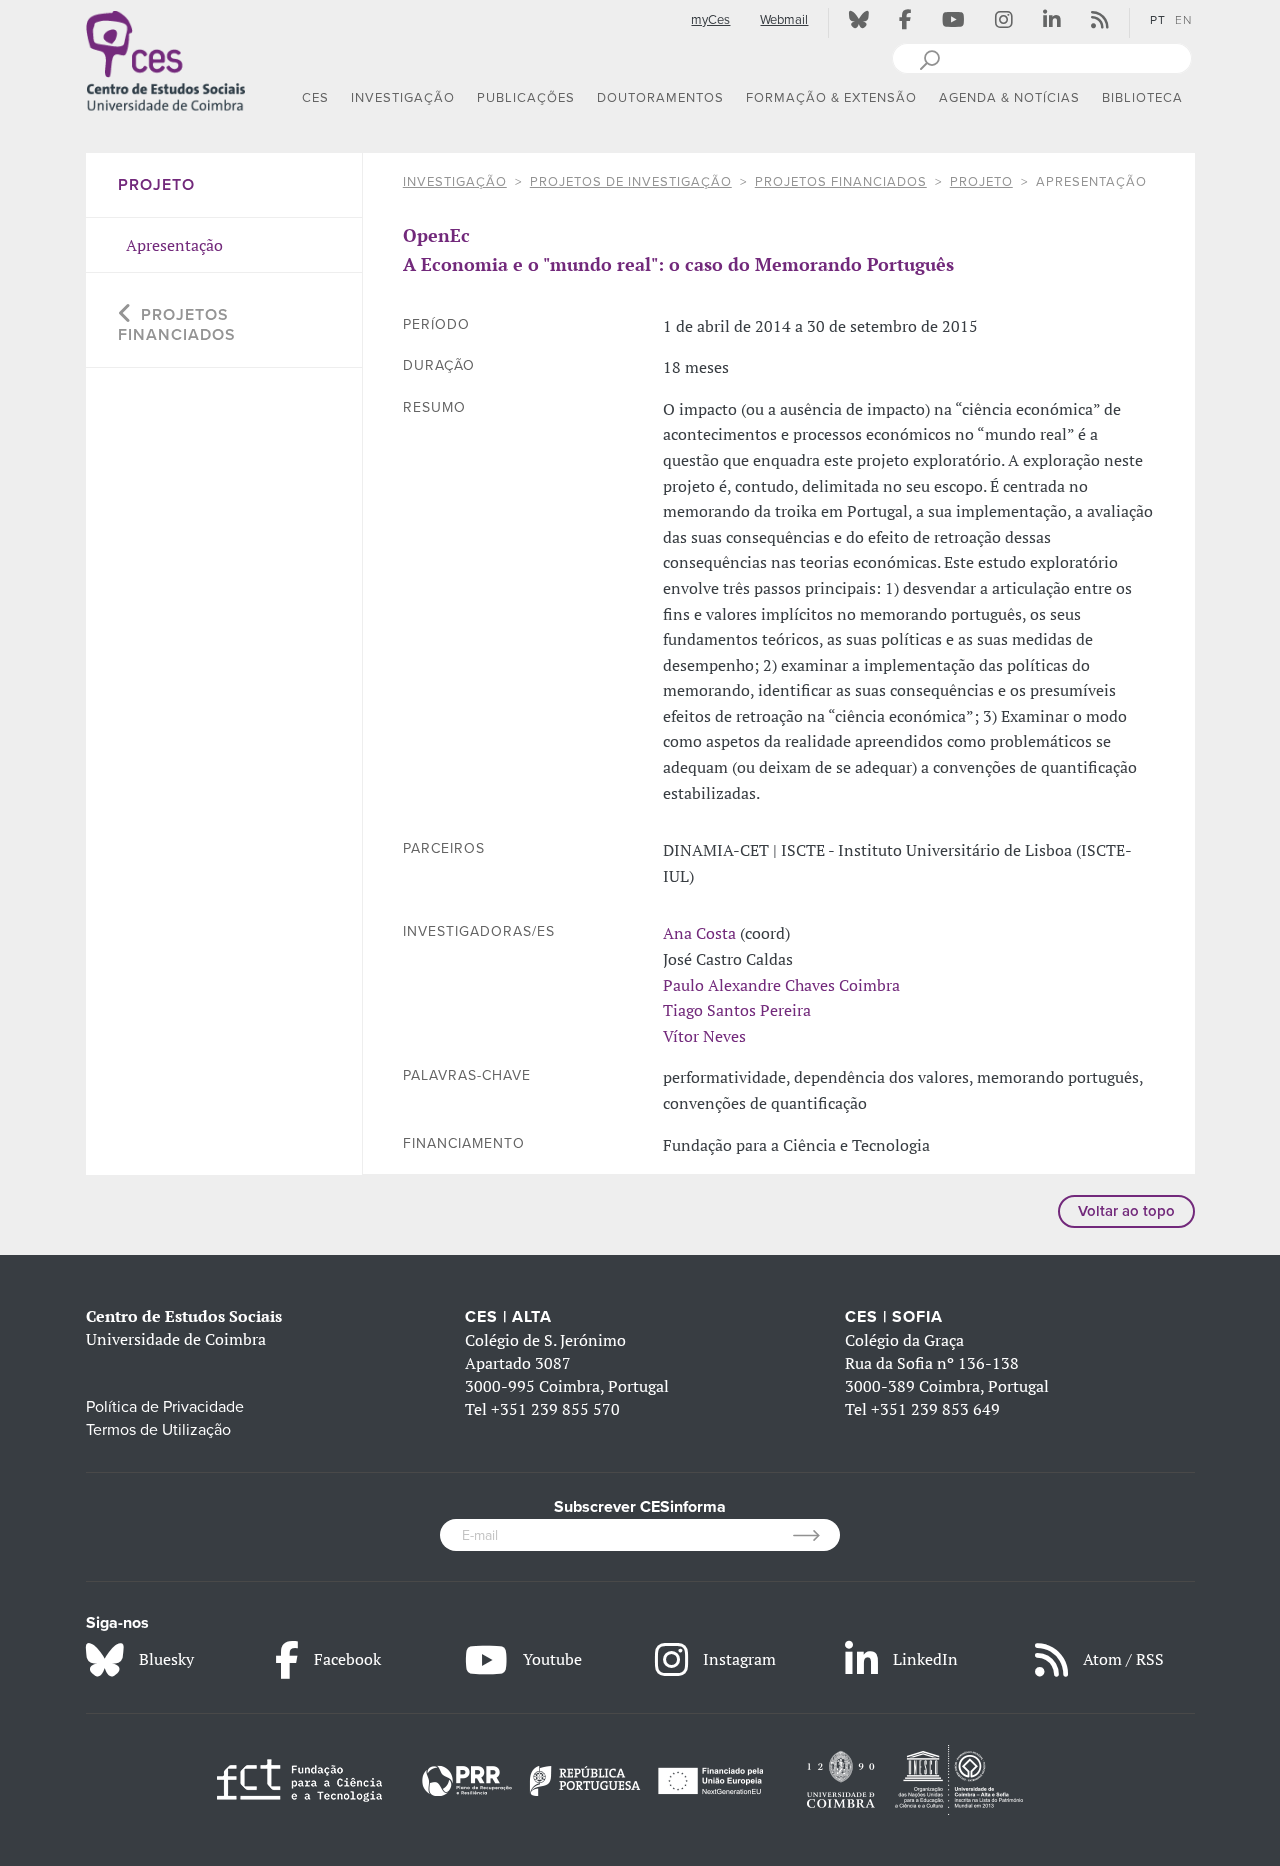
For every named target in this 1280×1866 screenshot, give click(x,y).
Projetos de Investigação (631, 182)
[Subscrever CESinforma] (816, 1535)
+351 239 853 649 (935, 1409)
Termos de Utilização (158, 1430)
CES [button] (315, 98)
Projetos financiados (841, 182)
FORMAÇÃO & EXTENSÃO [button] (831, 98)
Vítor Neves (704, 1036)
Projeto (981, 182)
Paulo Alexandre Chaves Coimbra (781, 985)
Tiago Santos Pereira (737, 1010)
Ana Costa (699, 933)
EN (1183, 20)
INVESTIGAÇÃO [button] (403, 98)
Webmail (784, 20)
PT (1158, 20)
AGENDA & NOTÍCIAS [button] (1009, 98)
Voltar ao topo (1126, 1211)
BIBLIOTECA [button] (1142, 98)
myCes (710, 20)
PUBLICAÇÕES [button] (526, 98)
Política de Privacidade (165, 1407)
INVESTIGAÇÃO (455, 182)
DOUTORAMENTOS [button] (660, 98)
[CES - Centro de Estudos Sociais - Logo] (166, 59)
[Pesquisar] (929, 58)
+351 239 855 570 (555, 1409)
